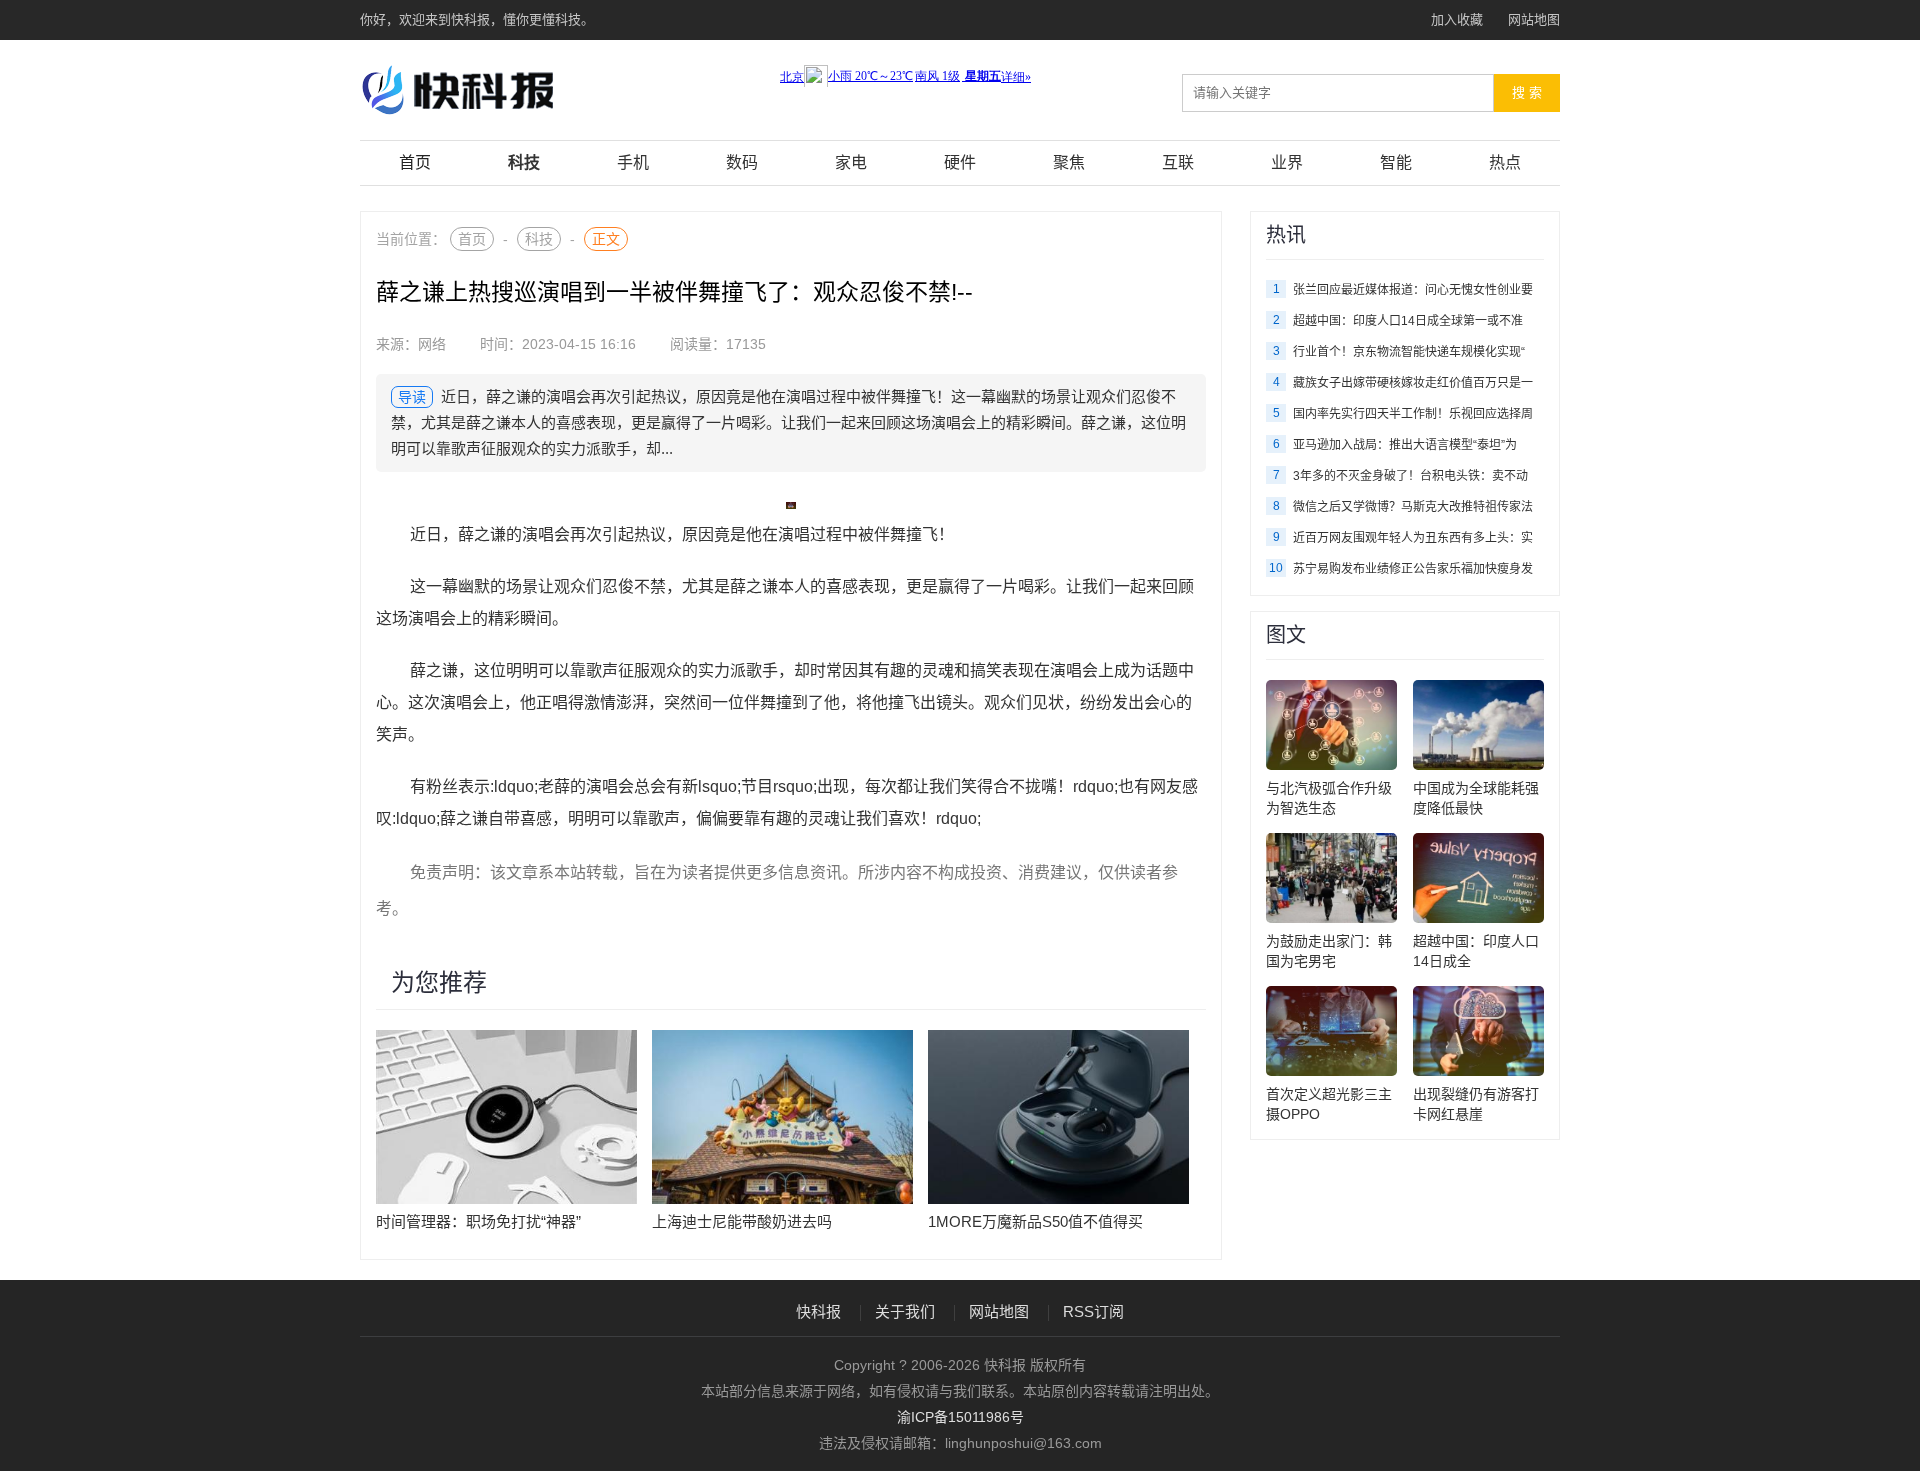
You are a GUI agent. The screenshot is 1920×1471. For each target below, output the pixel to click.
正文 (606, 239)
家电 (851, 162)
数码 (742, 162)
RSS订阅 (1093, 1311)
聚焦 (1069, 162)
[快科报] (490, 89)
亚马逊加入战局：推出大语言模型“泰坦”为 (1405, 445)
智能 (1396, 162)
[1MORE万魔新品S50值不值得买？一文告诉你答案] (1058, 1116)
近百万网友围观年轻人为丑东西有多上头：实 (1413, 538)
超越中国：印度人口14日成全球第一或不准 (1408, 321)
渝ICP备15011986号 (960, 1417)
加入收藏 (1457, 19)
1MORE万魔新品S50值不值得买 (1035, 1221)
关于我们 (905, 1311)
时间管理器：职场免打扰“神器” (478, 1221)
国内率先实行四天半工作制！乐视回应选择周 (1413, 414)
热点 (1505, 162)
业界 (1287, 162)
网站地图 (1534, 19)
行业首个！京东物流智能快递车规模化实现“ (1409, 352)
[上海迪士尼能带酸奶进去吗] (782, 1116)
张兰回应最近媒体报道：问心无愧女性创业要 (1413, 290)
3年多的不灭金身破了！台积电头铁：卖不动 (1410, 476)
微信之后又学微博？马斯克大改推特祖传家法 (1413, 507)
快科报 (818, 1311)
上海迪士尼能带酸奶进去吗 (742, 1221)
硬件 (960, 162)
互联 (1178, 162)
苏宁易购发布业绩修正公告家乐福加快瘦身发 (1413, 569)
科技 (524, 162)
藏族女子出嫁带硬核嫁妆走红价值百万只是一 (1413, 383)
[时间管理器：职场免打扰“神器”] (506, 1116)
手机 (633, 162)
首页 (415, 162)
